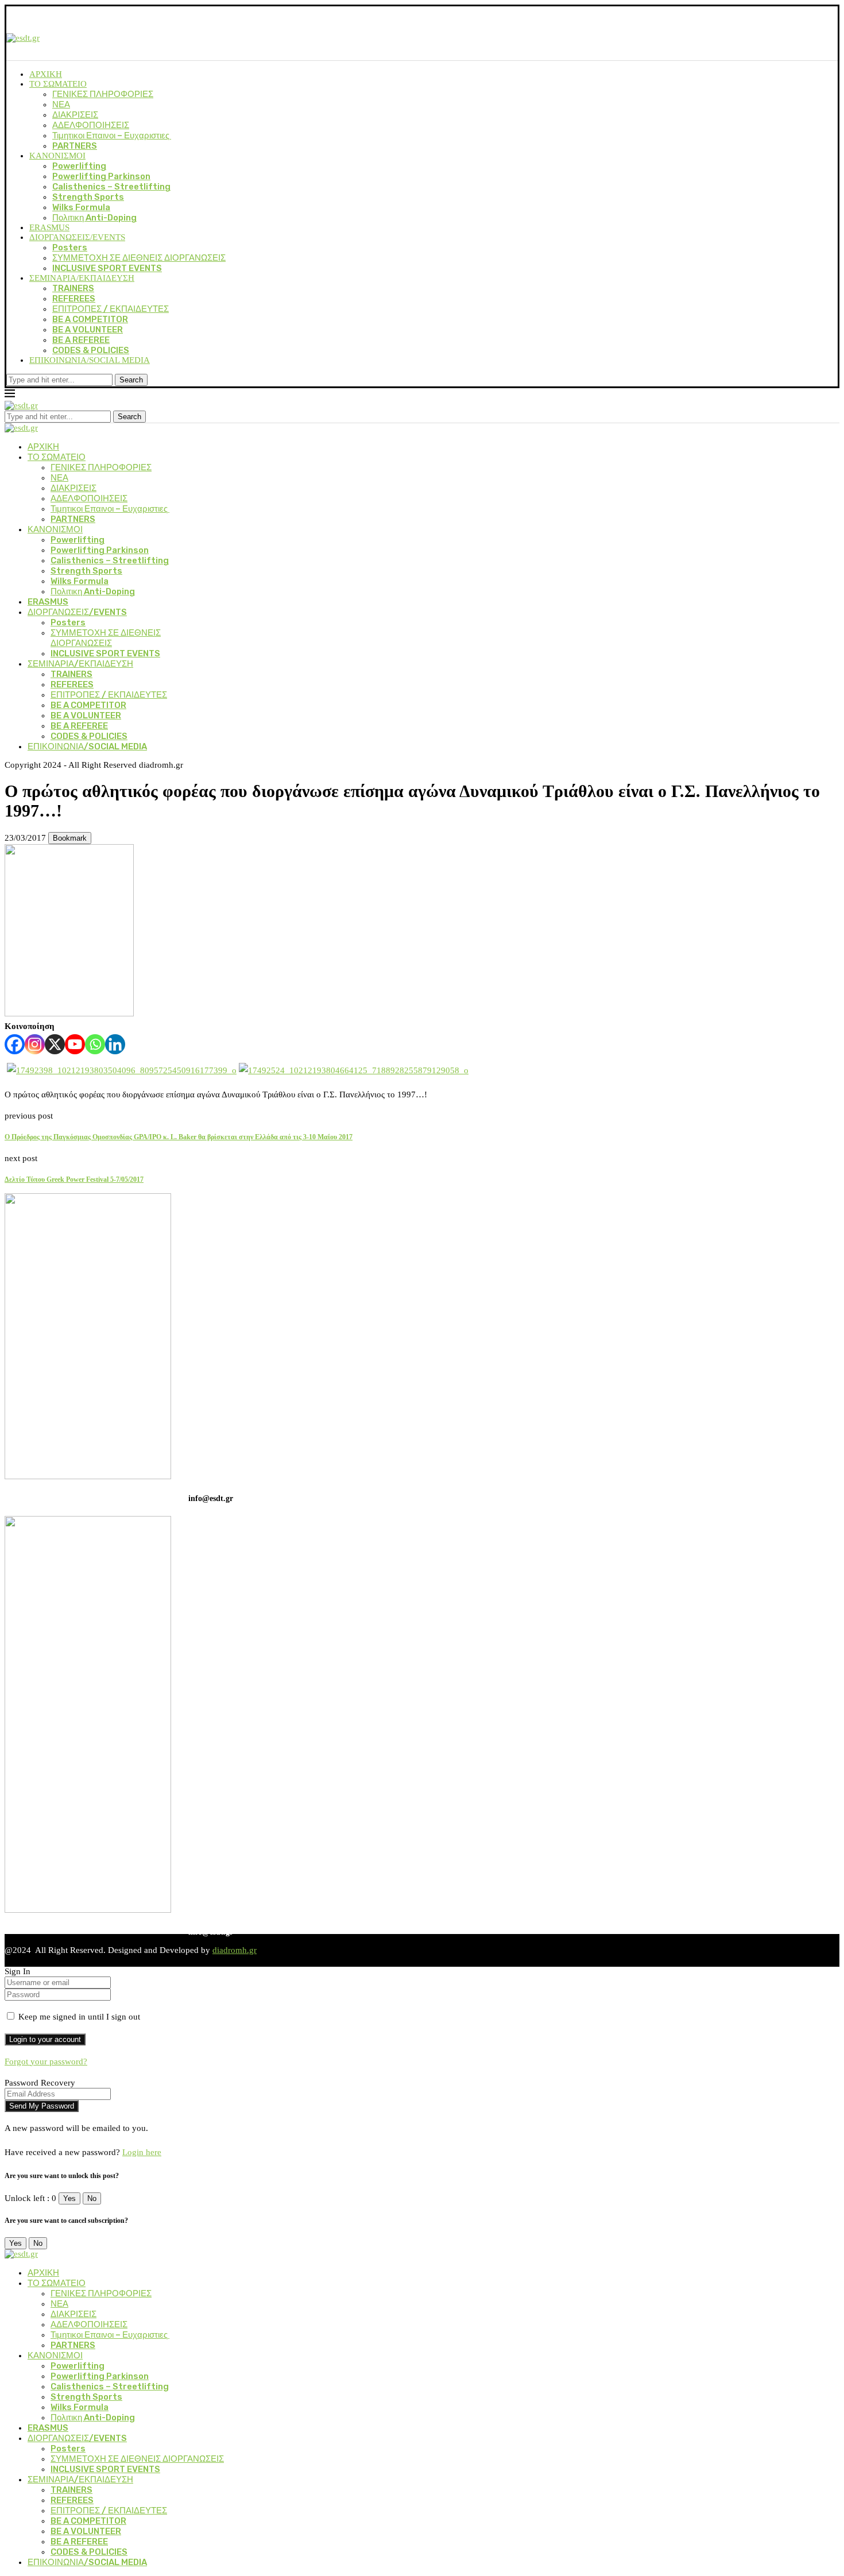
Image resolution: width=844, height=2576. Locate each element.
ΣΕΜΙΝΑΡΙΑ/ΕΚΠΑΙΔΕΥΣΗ (82, 278)
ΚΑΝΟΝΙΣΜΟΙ (57, 156)
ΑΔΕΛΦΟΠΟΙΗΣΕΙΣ (91, 125)
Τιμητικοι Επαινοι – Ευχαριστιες (112, 136)
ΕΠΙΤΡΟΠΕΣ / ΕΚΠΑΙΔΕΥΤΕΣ (111, 309)
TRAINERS (73, 288)
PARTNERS (75, 146)
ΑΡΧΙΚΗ (46, 74)
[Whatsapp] (95, 1044)
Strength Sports (88, 197)
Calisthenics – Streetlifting (111, 187)
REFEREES (74, 299)
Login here (142, 2152)
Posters (70, 247)
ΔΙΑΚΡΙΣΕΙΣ (75, 115)
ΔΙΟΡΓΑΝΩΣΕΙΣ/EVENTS (77, 237)
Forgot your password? (46, 2061)
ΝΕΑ (61, 105)
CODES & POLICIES (91, 350)
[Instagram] (35, 1044)
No (92, 2198)
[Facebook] (15, 1044)
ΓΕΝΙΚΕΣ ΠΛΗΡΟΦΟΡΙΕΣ (103, 94)
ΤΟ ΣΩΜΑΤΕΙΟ (58, 84)
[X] (55, 1044)
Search (131, 380)
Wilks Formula (81, 207)
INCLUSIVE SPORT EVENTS (107, 268)
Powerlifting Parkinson (101, 176)
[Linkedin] (115, 1044)
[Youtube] (75, 1044)
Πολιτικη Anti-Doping (94, 218)
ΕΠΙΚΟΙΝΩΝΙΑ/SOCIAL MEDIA (90, 360)
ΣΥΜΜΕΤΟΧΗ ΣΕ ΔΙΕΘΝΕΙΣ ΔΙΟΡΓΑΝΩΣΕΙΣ (139, 258)
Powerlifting (79, 166)
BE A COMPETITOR (90, 319)
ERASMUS (49, 227)
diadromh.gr (235, 1950)
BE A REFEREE (81, 340)
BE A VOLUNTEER (88, 330)
